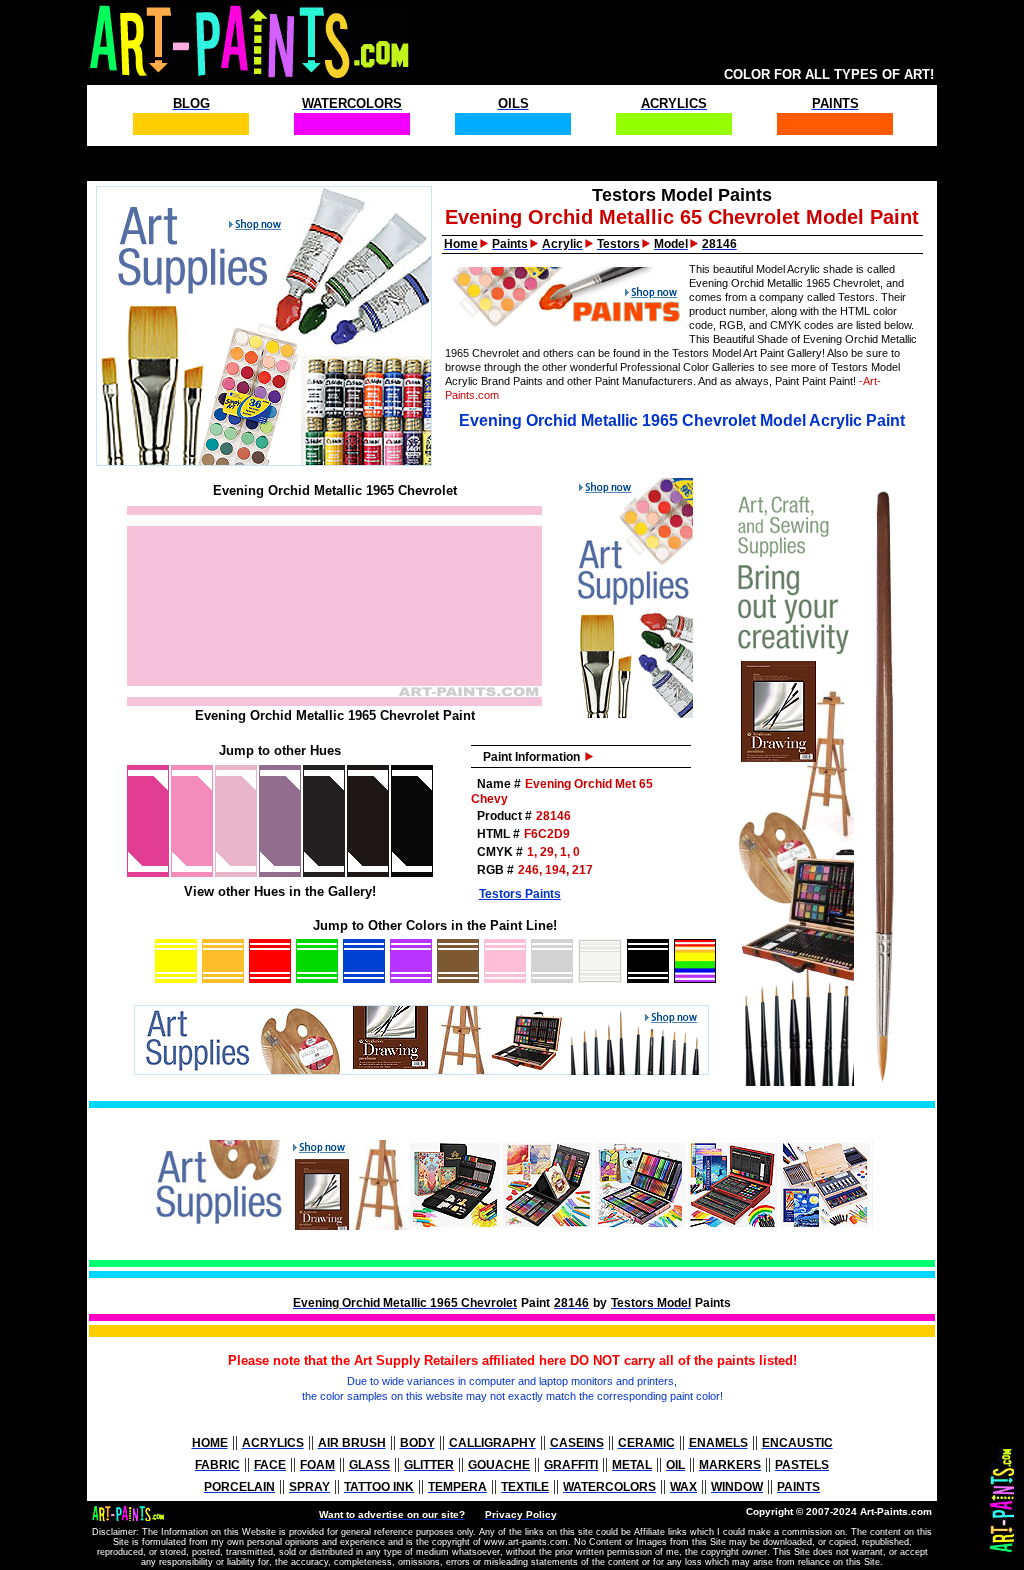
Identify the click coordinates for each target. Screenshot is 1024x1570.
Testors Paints (520, 894)
